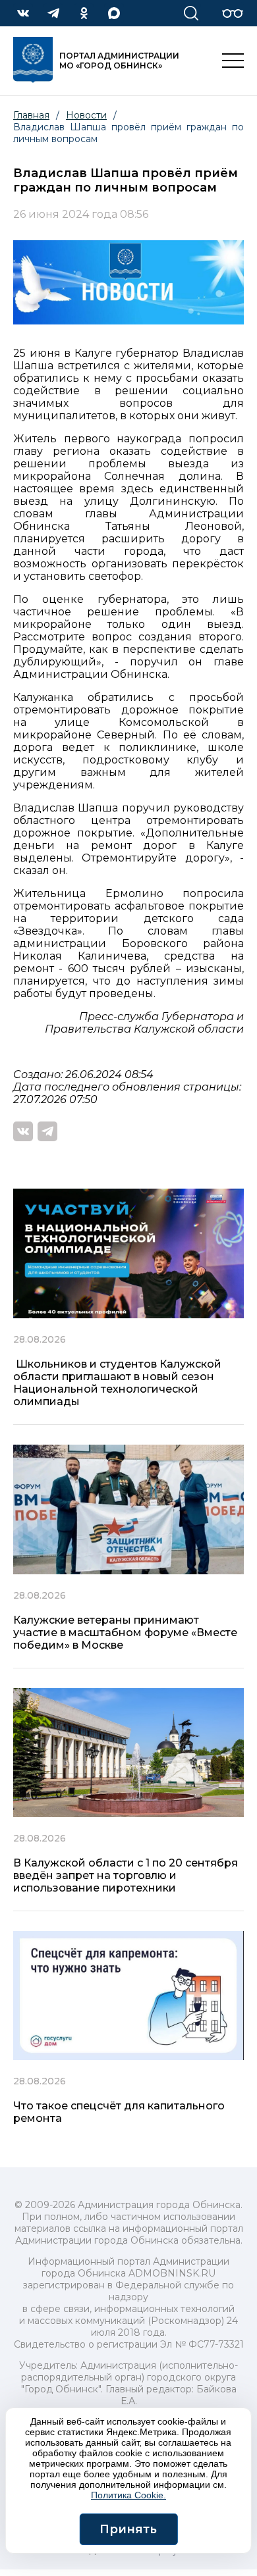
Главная (31, 115)
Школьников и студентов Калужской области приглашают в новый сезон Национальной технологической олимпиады (117, 1383)
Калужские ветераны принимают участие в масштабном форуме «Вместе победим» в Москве (125, 1633)
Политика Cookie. (128, 2495)
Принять (128, 2529)
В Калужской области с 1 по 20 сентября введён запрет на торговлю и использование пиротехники (126, 1875)
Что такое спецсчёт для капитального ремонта (119, 2112)
